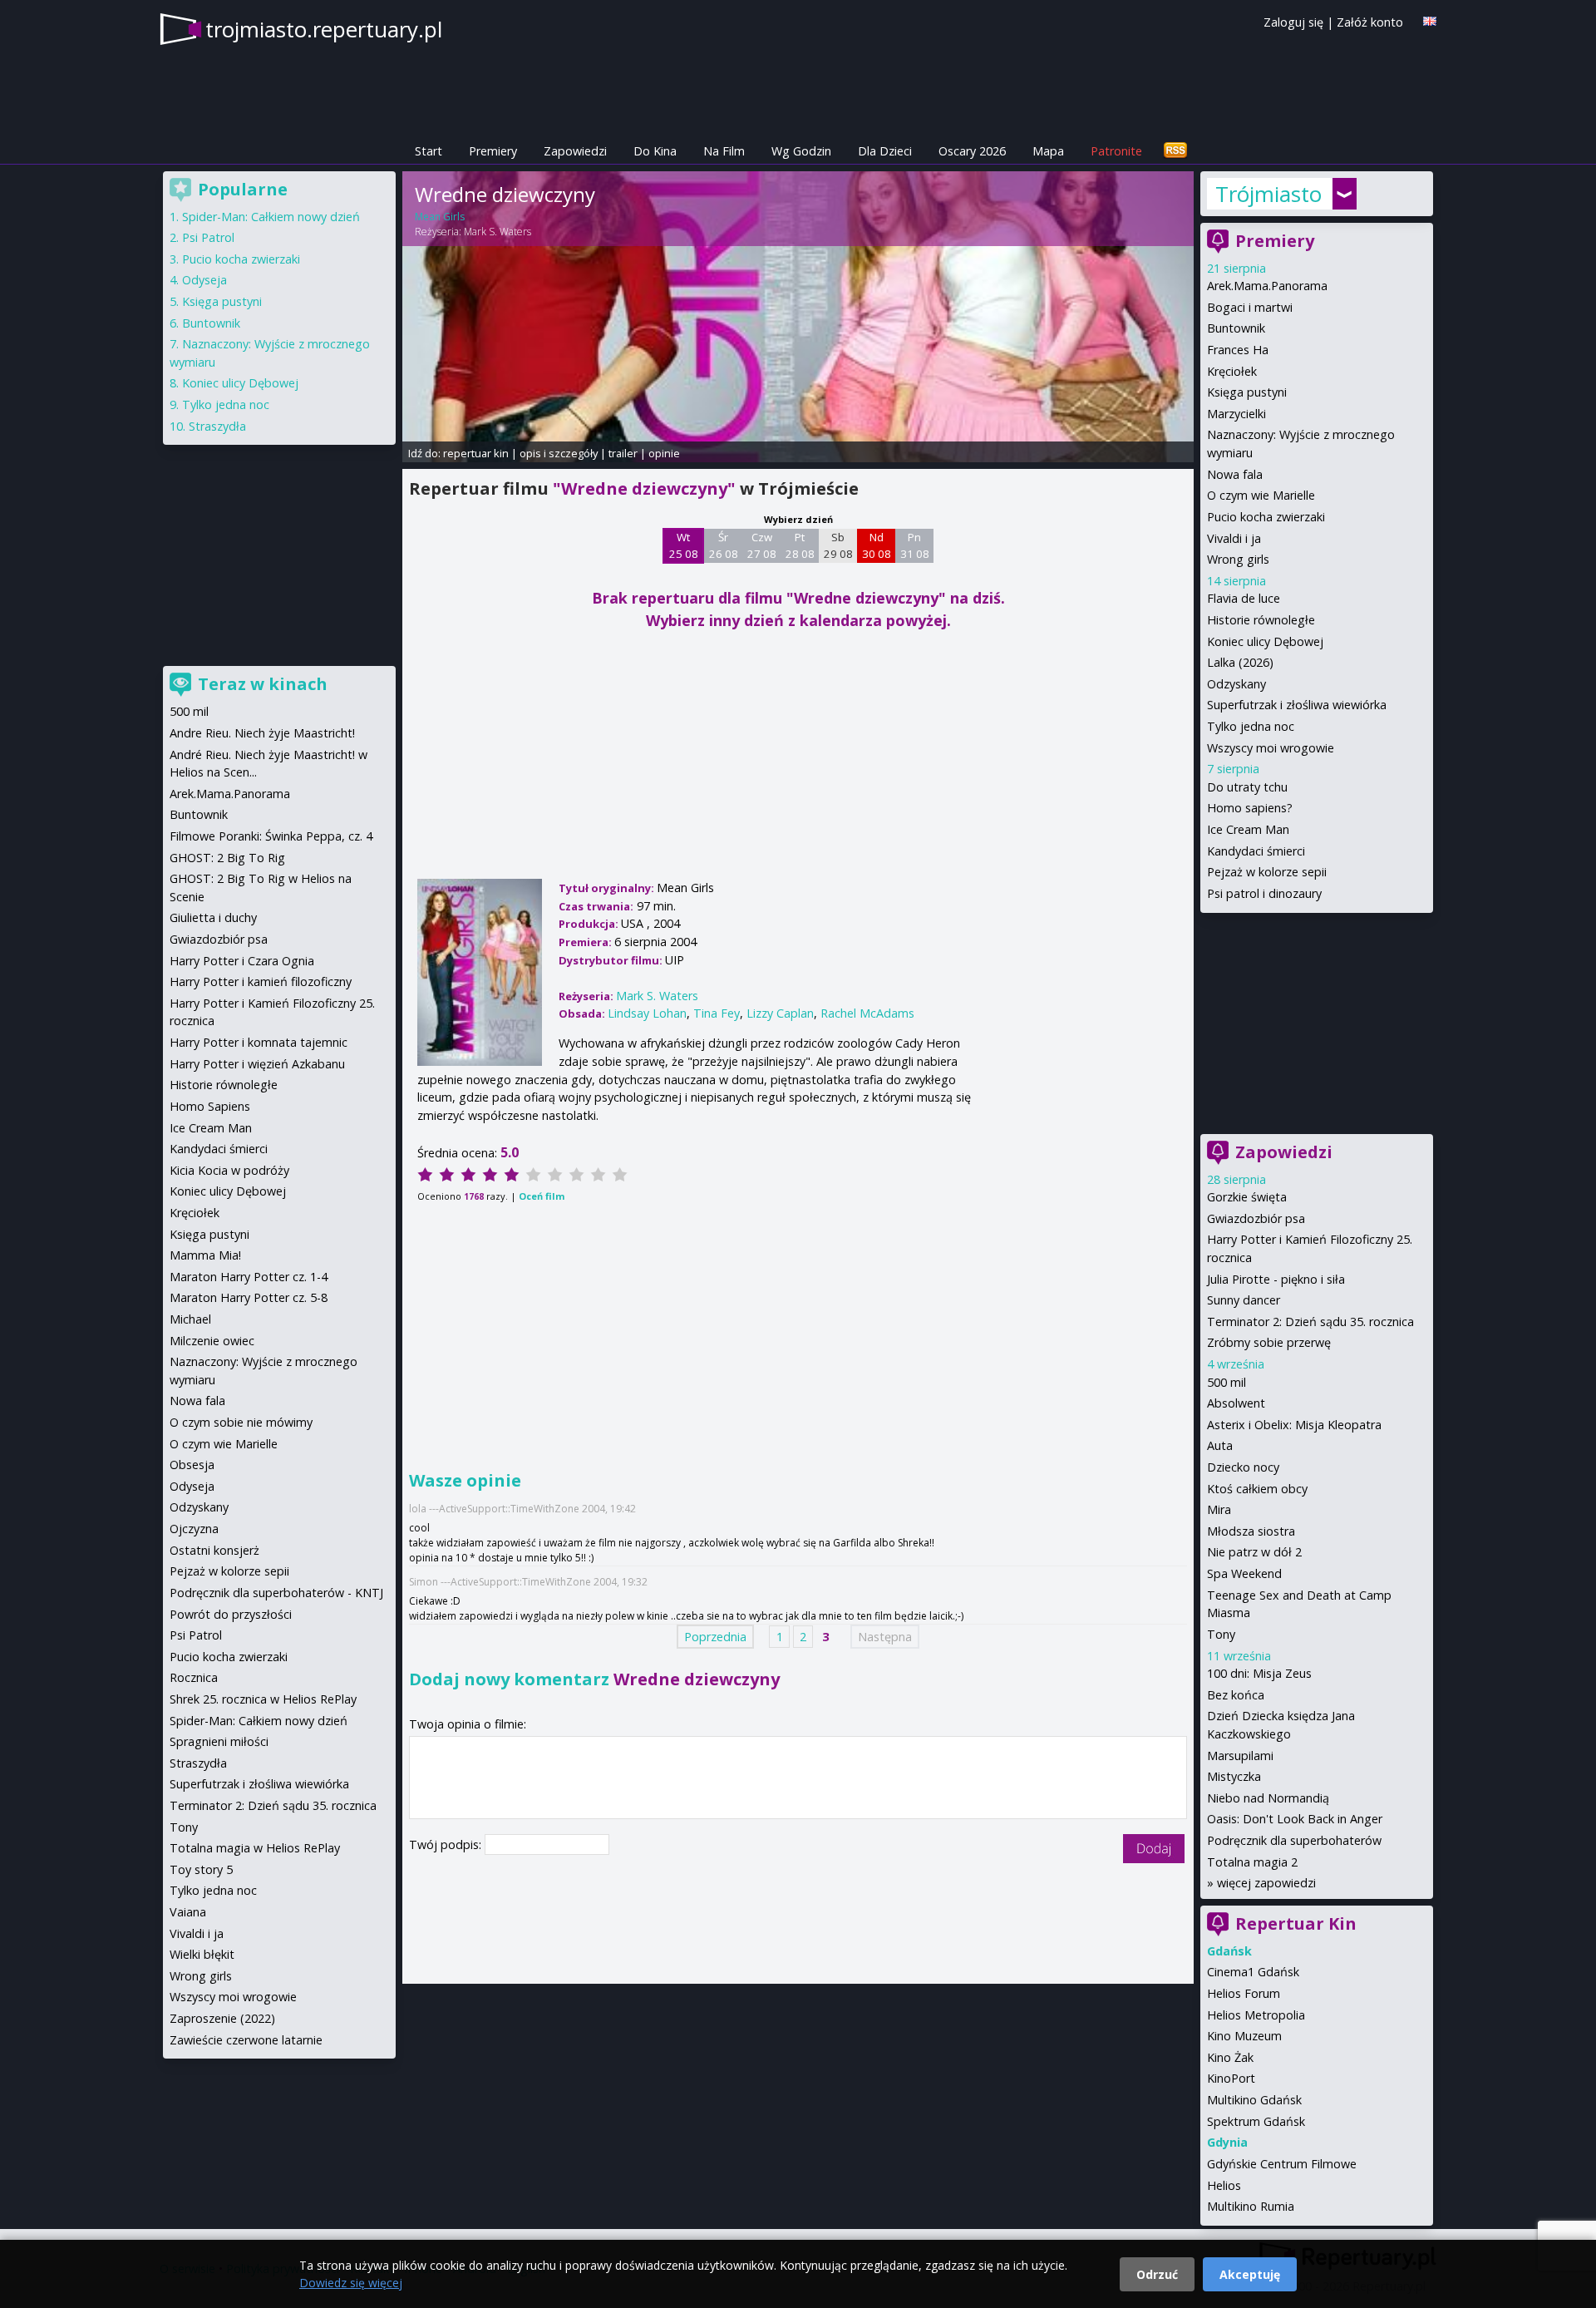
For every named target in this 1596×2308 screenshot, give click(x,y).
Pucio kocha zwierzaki (1266, 517)
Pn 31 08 (915, 545)
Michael (190, 1319)
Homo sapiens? (1250, 808)
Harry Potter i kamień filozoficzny (261, 981)
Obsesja (192, 1465)
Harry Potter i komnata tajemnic (259, 1042)
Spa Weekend (1244, 1573)
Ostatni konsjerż (214, 1550)
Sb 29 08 (838, 545)
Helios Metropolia (1256, 2015)
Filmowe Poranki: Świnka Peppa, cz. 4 (271, 836)
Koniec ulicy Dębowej (1265, 641)
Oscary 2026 (972, 151)
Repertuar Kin (1296, 1923)
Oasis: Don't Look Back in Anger (1295, 1819)
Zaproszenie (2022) (222, 2018)
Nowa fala (1235, 474)
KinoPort (1231, 2078)
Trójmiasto (1268, 194)
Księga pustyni (1247, 392)
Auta (1220, 1445)
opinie (664, 453)
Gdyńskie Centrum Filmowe (1282, 2164)
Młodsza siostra (1251, 1531)
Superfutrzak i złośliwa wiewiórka (1297, 705)
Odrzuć (1157, 2274)
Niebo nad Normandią (1268, 1798)
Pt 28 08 (800, 545)
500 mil (1227, 1382)
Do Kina (655, 151)
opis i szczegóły (559, 453)
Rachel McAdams (867, 1013)
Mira (1219, 1509)
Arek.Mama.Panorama (1267, 286)
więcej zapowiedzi (1266, 1883)
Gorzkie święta (1247, 1197)
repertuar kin (476, 453)
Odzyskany (1236, 684)
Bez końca (1236, 1695)
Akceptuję (1250, 2274)
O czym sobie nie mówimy (241, 1422)
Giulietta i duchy (213, 917)
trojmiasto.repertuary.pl (324, 29)
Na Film (724, 151)
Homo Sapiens (210, 1106)
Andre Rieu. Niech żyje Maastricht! (262, 733)
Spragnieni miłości (219, 1741)
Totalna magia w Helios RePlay (255, 1848)
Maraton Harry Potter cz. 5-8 (249, 1297)
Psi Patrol (208, 237)
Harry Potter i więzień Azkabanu (257, 1064)
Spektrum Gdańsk (1256, 2121)
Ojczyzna (194, 1529)
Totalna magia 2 (1252, 1862)
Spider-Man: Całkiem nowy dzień (271, 217)
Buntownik (1236, 328)
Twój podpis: (447, 1844)
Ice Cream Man (1248, 829)
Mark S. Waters (498, 232)
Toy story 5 (201, 1869)
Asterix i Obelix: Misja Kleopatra (1294, 1425)
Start (429, 151)
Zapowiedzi (575, 151)
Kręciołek (1232, 371)
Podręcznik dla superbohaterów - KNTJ (276, 1593)
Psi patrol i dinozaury (1264, 893)
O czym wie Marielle (1261, 495)
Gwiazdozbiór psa (1256, 1218)
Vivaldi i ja (1234, 538)
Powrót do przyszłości (231, 1614)
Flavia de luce (1244, 598)
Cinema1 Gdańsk (1253, 1972)
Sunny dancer (1244, 1300)
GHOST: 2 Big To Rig (227, 858)
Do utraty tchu (1247, 787)
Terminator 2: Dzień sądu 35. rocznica (1310, 1322)
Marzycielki (1236, 414)
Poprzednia (715, 1637)
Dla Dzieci (885, 151)
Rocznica (194, 1677)
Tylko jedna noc (1251, 726)
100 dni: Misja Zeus (1259, 1673)
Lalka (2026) (1240, 662)
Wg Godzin (801, 151)
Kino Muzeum (1244, 2036)
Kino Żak (1230, 2057)
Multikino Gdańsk (1254, 2100)
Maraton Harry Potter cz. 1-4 (249, 1277)
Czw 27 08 (762, 545)
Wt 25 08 (684, 545)
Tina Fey (717, 1013)
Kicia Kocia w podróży (229, 1170)
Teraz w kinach (263, 684)
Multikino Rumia (1251, 2206)
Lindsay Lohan (647, 1013)
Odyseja (204, 280)
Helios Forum (1244, 1993)
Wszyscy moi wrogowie (1271, 748)
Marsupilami (1240, 1756)
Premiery (493, 151)
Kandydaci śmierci (1256, 851)
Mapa (1048, 151)
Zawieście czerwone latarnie (246, 2040)
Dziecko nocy (1243, 1467)
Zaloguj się (1293, 22)
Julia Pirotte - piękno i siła (1276, 1279)
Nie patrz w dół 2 (1254, 1552)
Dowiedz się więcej (351, 2283)
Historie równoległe (1261, 620)
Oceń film (542, 1196)
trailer (623, 453)
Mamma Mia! (205, 1255)
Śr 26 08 (724, 545)
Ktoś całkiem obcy (1257, 1489)
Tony (1221, 1634)
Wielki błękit (202, 1954)
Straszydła (217, 426)
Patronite (1116, 151)
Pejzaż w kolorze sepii (1267, 872)
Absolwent (1236, 1403)
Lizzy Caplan (780, 1013)
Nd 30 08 (877, 545)
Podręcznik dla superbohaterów (1294, 1840)
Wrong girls (1238, 559)
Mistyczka (1234, 1776)
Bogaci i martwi (1250, 307)
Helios (1224, 2185)
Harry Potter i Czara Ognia (242, 961)
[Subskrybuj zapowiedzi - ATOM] (1175, 151)
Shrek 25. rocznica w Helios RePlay (263, 1699)
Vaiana (188, 1912)
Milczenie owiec (212, 1341)
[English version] (1430, 21)
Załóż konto (1370, 22)
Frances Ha (1238, 350)
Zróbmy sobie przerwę (1269, 1342)
